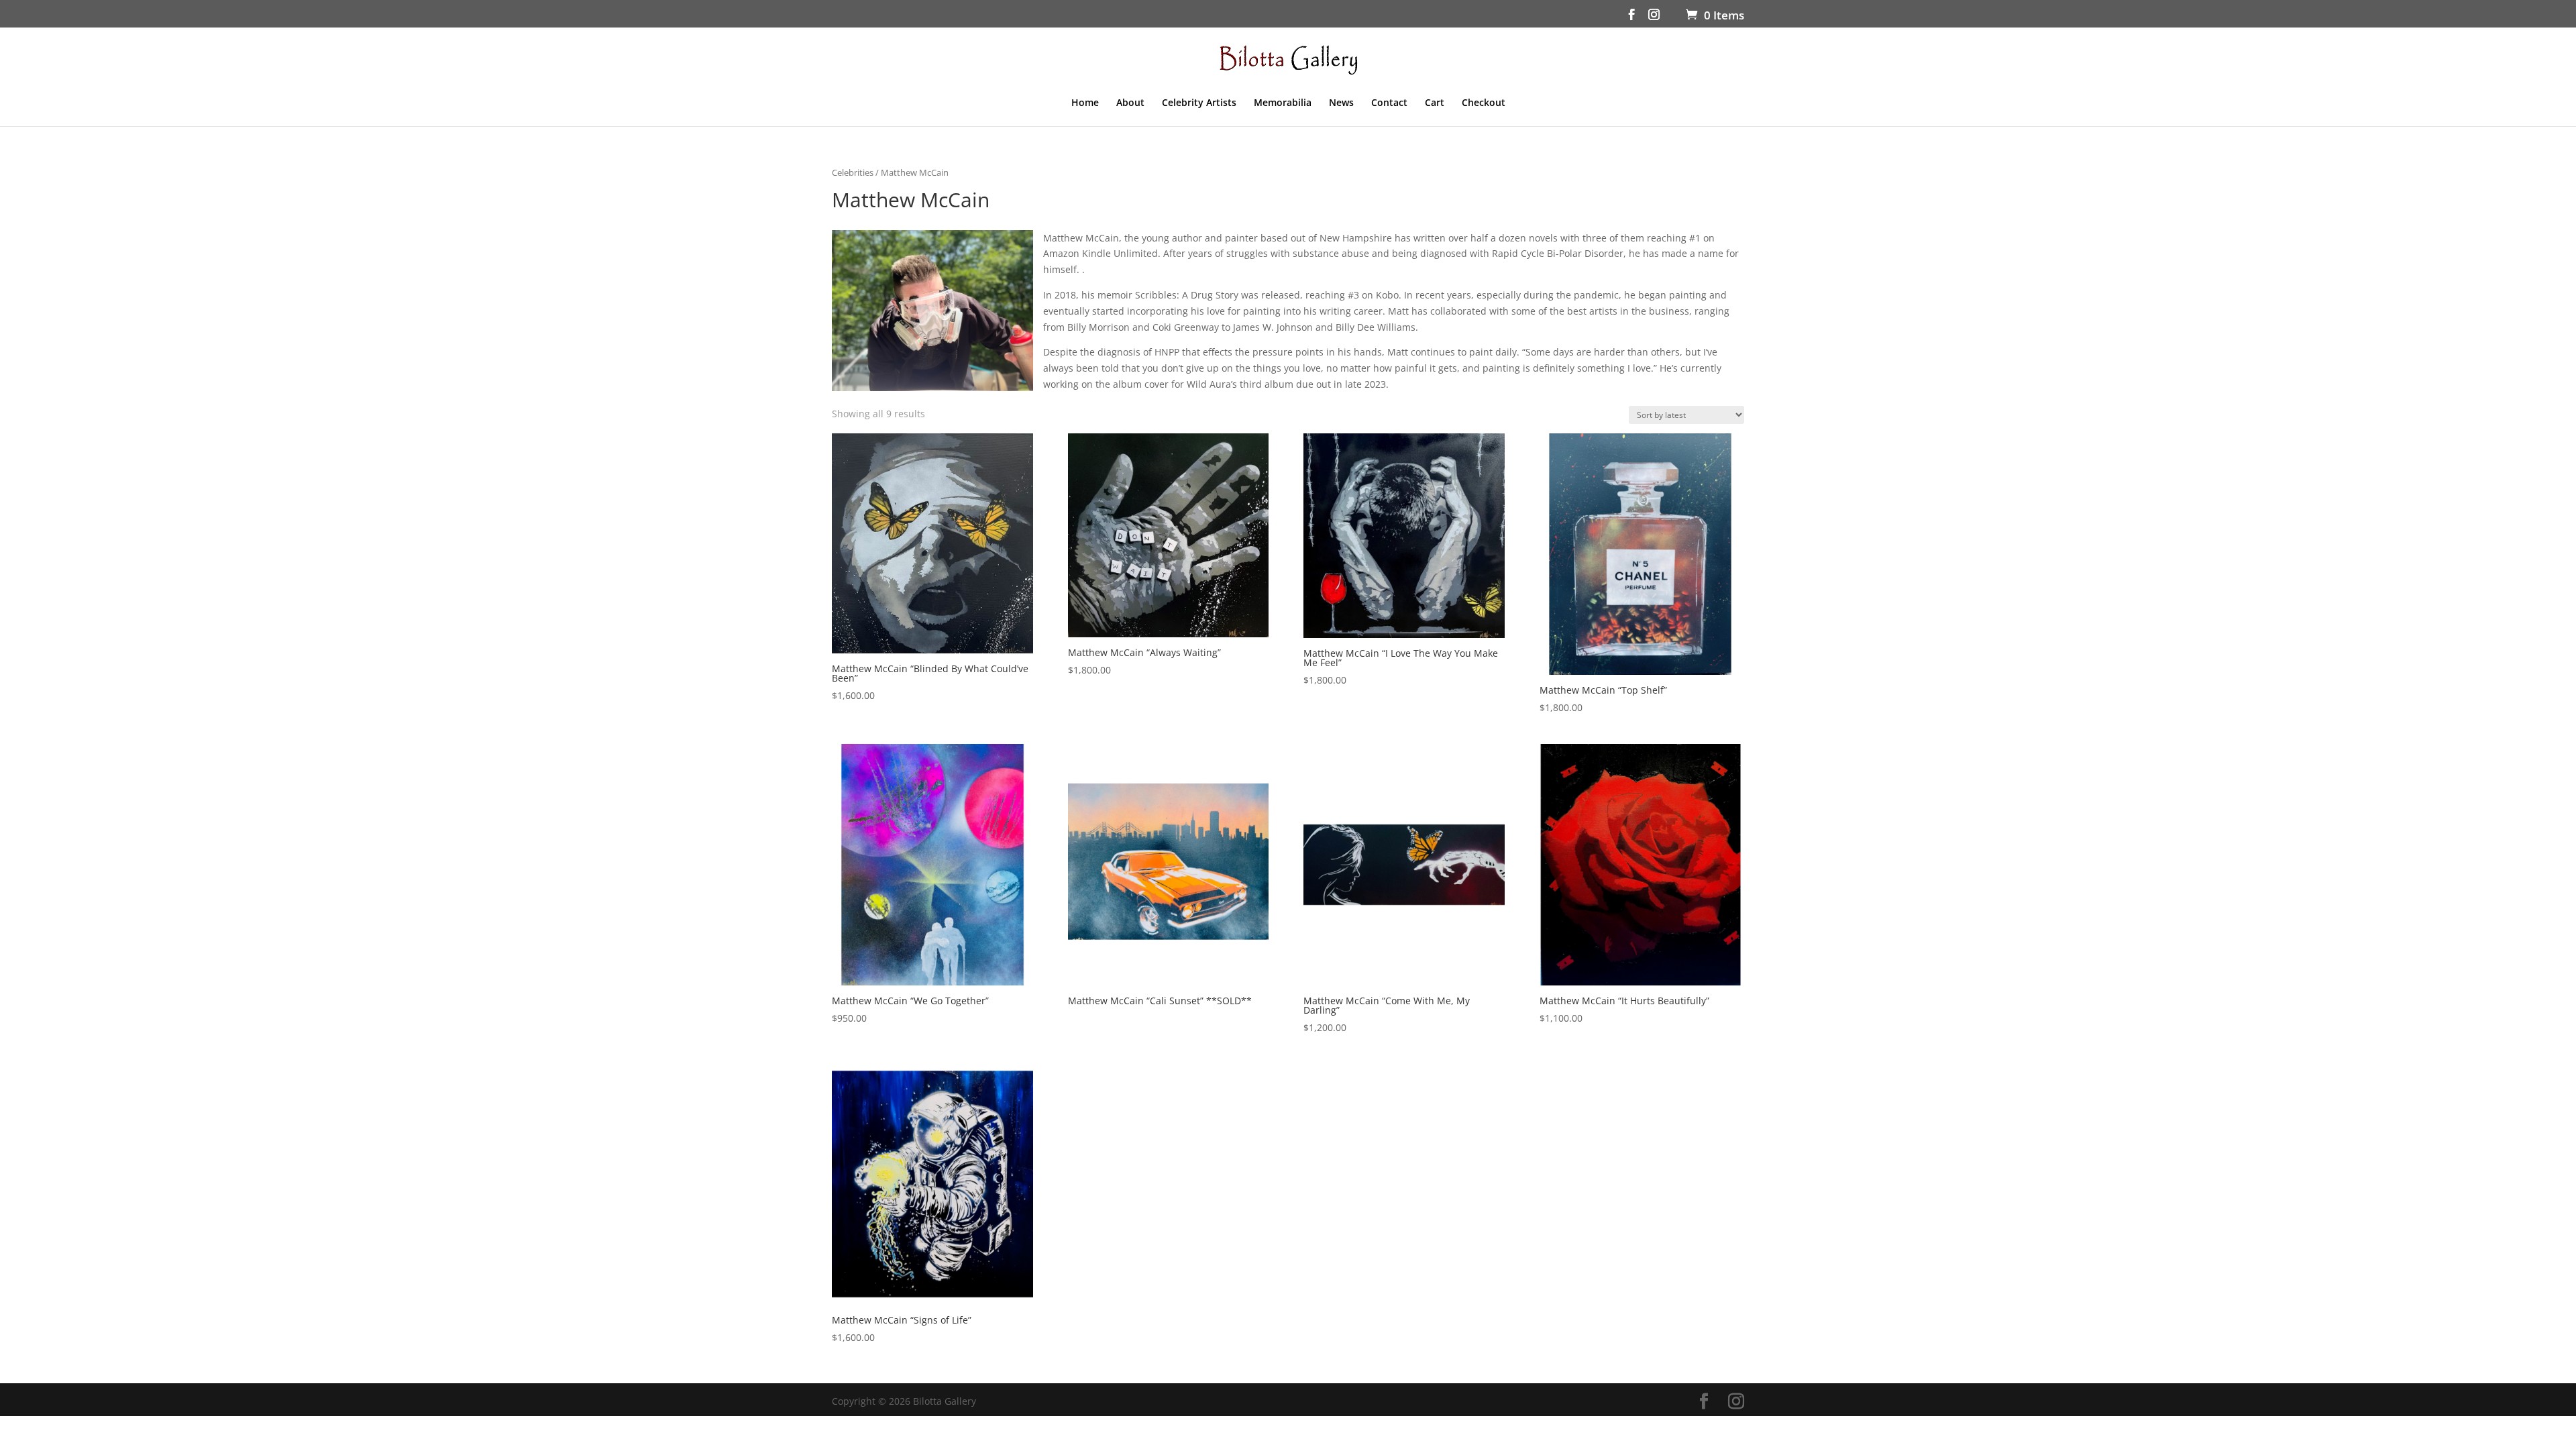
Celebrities (853, 172)
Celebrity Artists (1199, 103)
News (1341, 103)
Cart (1435, 103)
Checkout (1484, 103)
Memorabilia (1283, 103)
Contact (1389, 103)
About (1130, 103)
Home (1085, 103)
